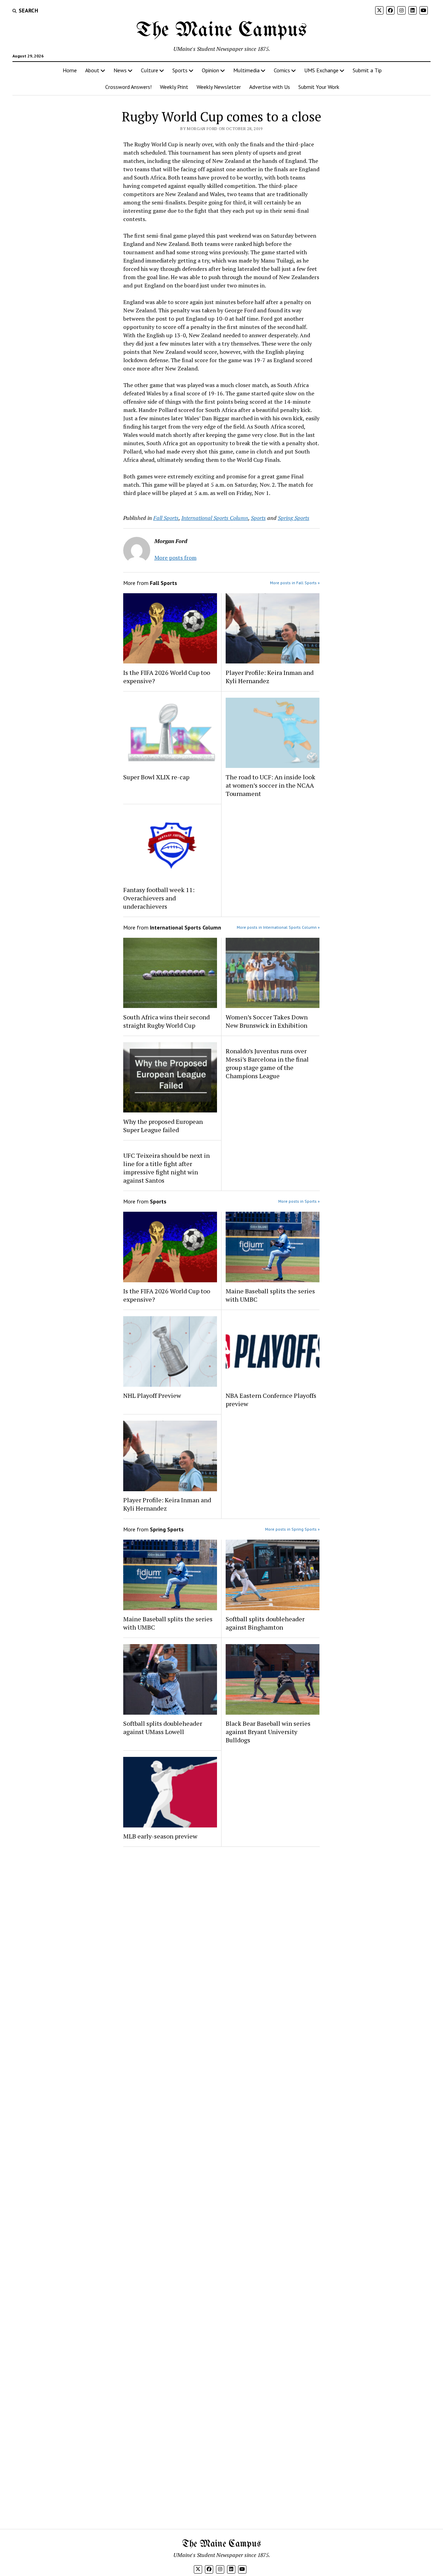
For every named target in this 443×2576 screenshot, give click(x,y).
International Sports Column (215, 518)
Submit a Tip (367, 70)
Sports (180, 70)
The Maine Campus (221, 30)
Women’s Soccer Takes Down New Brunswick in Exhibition (267, 1021)
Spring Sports (294, 518)
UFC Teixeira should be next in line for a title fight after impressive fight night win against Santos (166, 1168)
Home (70, 70)
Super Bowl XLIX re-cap (156, 777)
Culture (150, 70)
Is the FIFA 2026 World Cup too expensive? (167, 677)
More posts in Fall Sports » (295, 583)
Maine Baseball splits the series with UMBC (270, 1295)
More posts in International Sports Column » (278, 927)
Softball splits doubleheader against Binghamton (265, 1623)
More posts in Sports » (299, 1201)
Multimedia (246, 70)
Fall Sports (166, 518)
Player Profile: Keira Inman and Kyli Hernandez (270, 677)
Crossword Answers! (128, 87)
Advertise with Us (270, 87)
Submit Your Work (319, 87)
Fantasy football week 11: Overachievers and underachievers (159, 898)
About (92, 70)
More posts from (175, 558)
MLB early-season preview (160, 1836)
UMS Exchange (321, 70)
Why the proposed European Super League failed (163, 1126)
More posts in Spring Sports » (292, 1529)
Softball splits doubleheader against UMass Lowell (163, 1727)
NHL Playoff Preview (152, 1395)
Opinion (210, 70)
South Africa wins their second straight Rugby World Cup (166, 1021)
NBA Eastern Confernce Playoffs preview (271, 1400)
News (120, 70)
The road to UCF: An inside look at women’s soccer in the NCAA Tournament (270, 785)
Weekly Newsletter (219, 87)
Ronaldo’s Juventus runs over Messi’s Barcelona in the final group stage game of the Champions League (267, 1063)
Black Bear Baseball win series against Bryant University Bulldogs (268, 1732)
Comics (282, 70)
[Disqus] (222, 1940)
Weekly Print (174, 87)
